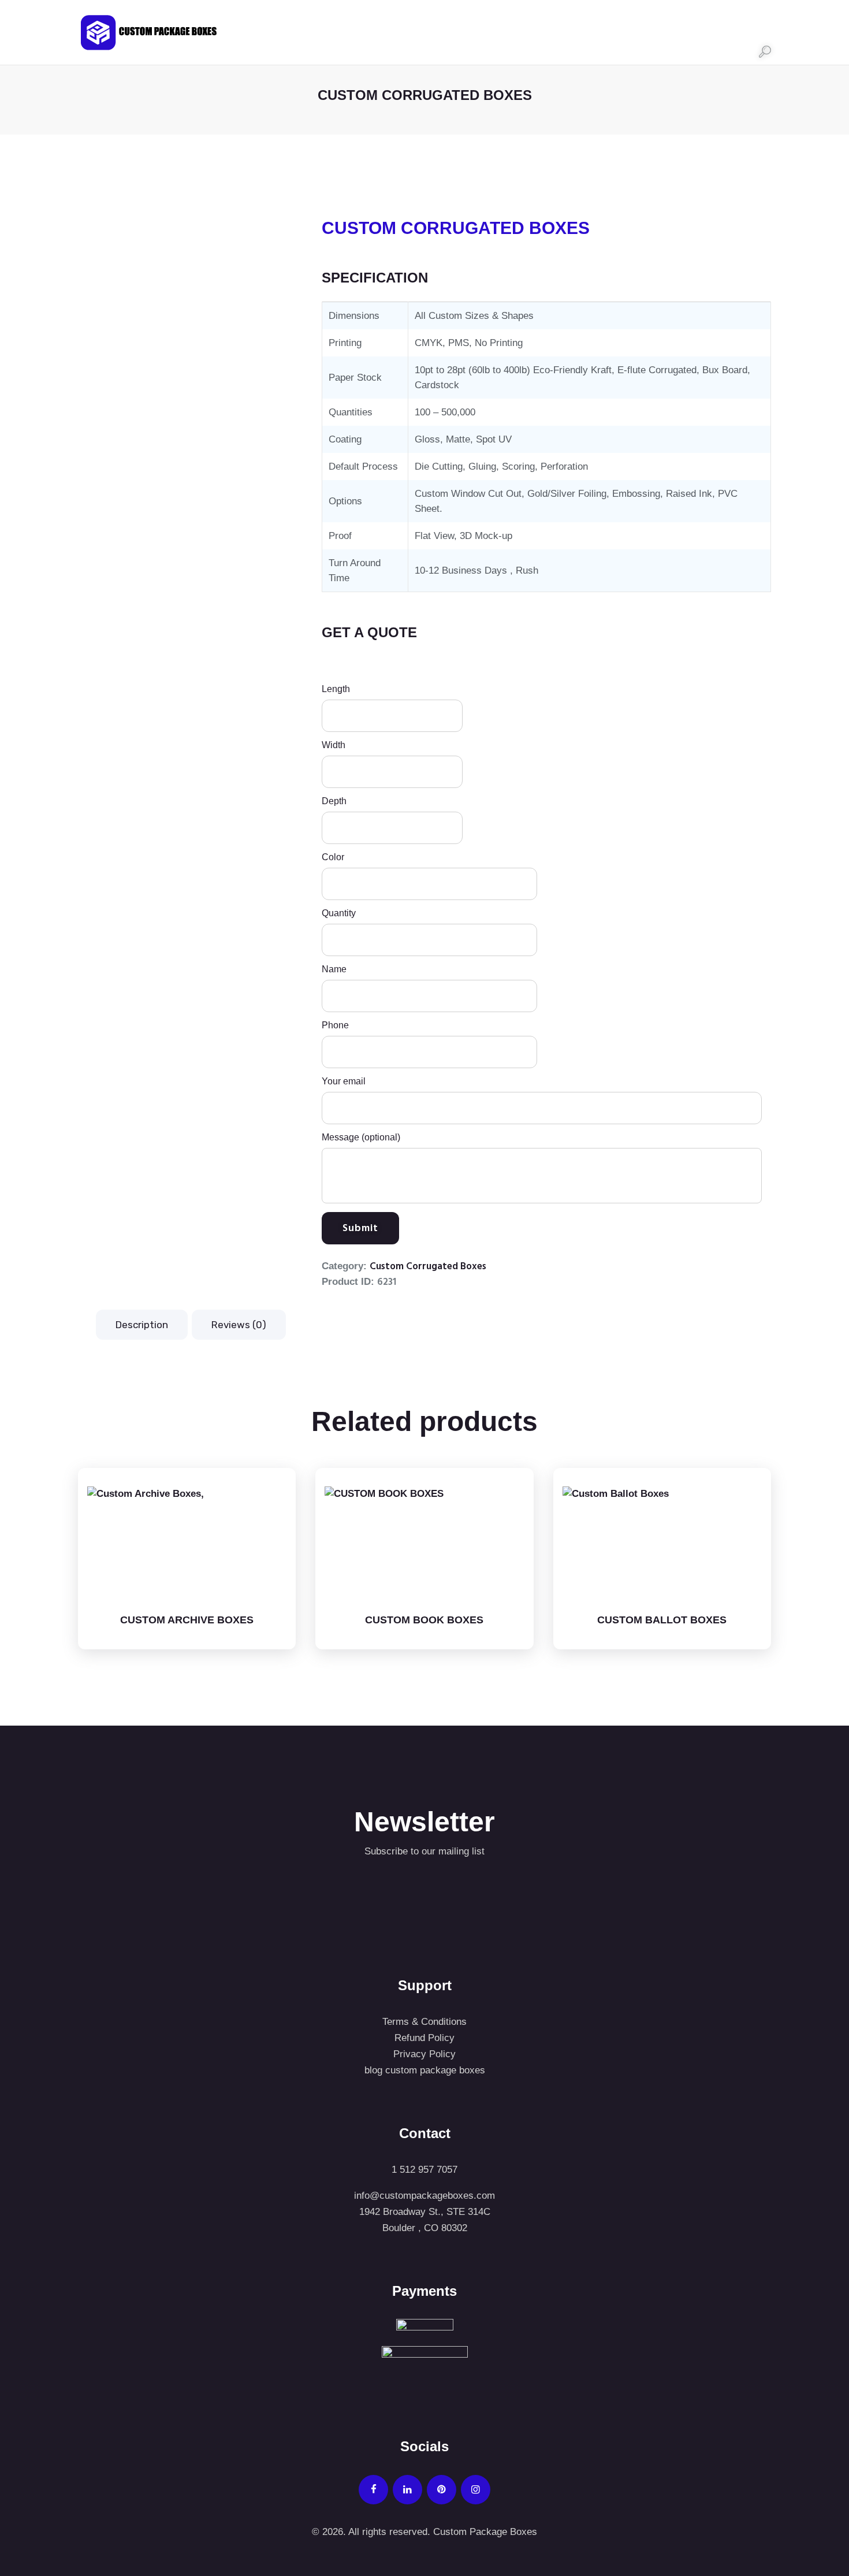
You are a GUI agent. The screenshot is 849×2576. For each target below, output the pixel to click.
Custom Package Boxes (484, 2532)
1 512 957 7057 (425, 2170)
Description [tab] (142, 1325)
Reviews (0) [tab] (239, 1325)
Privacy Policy (425, 2054)
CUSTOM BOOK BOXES (424, 1620)
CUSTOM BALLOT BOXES (662, 1620)
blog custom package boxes (425, 2070)
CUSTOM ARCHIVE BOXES (187, 1620)
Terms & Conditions (425, 2022)
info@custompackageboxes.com (425, 2196)
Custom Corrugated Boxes (428, 1267)
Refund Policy (425, 2038)
